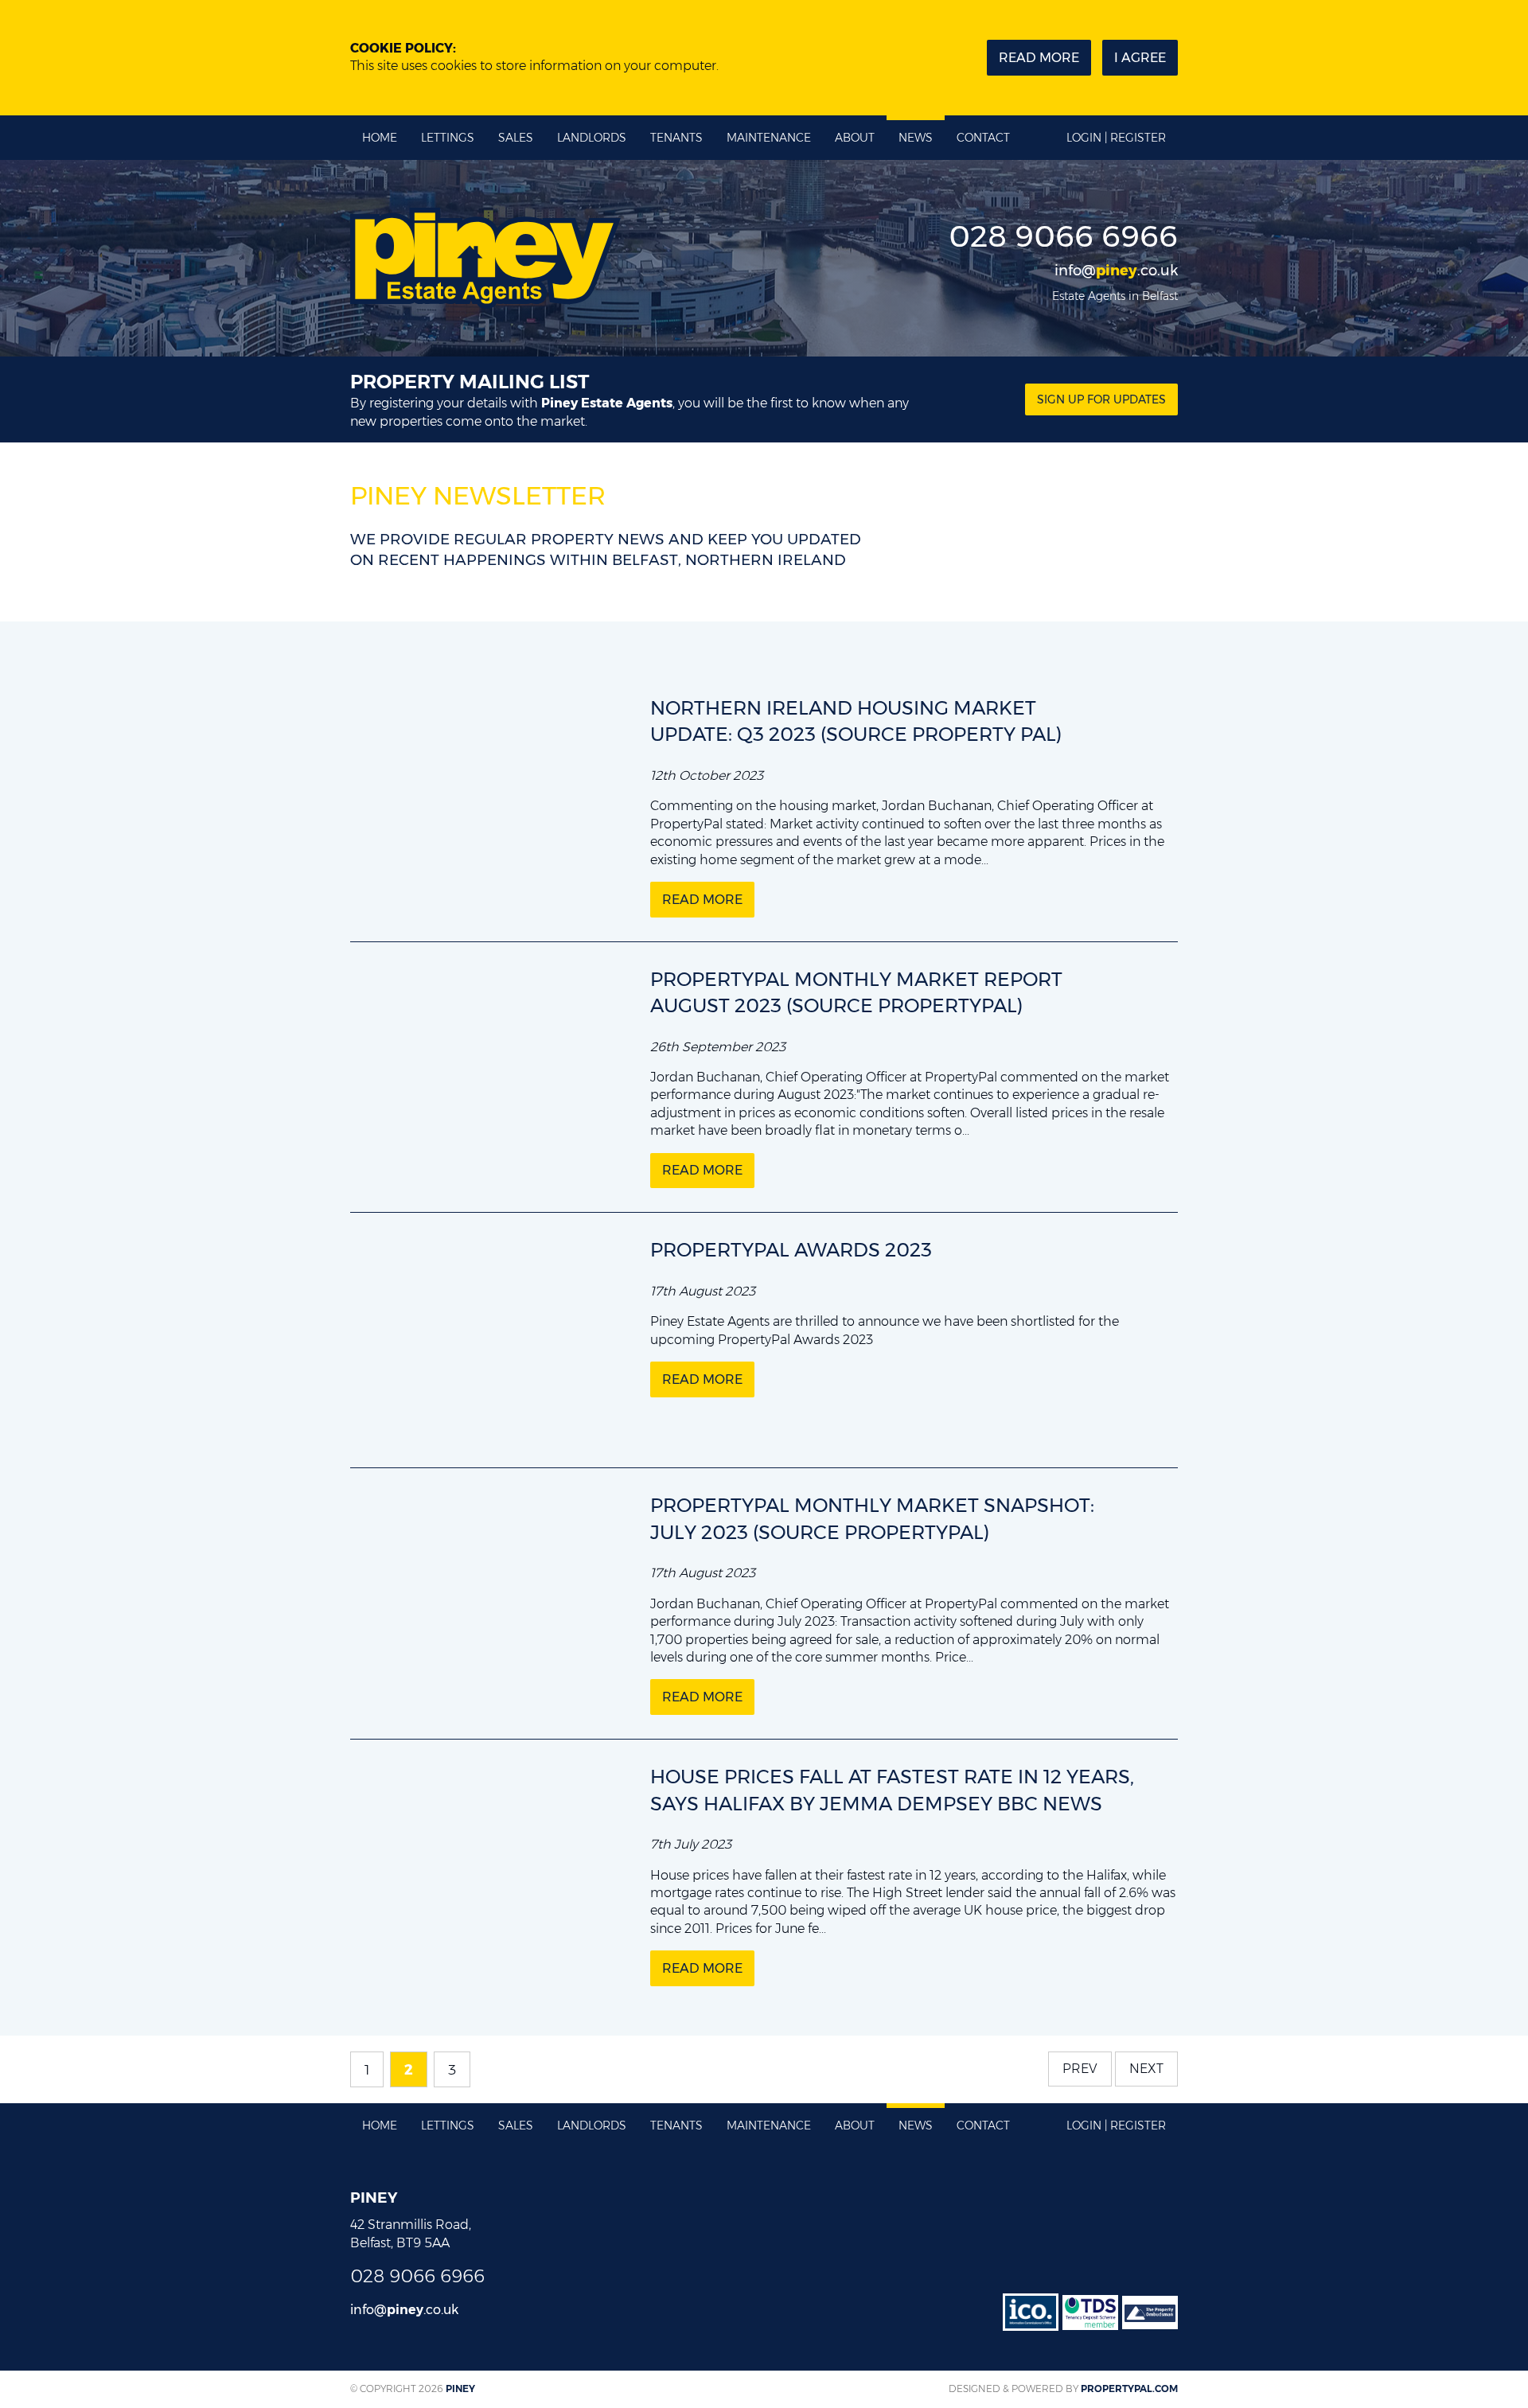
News (916, 138)
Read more (1039, 58)
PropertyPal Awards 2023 (791, 1250)
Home (380, 138)
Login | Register (1116, 138)
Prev (1080, 2069)
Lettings (448, 138)
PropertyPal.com (1129, 2389)
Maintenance (769, 138)
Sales (516, 138)
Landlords (592, 138)
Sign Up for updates (1101, 399)
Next (1146, 2069)
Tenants (676, 138)
